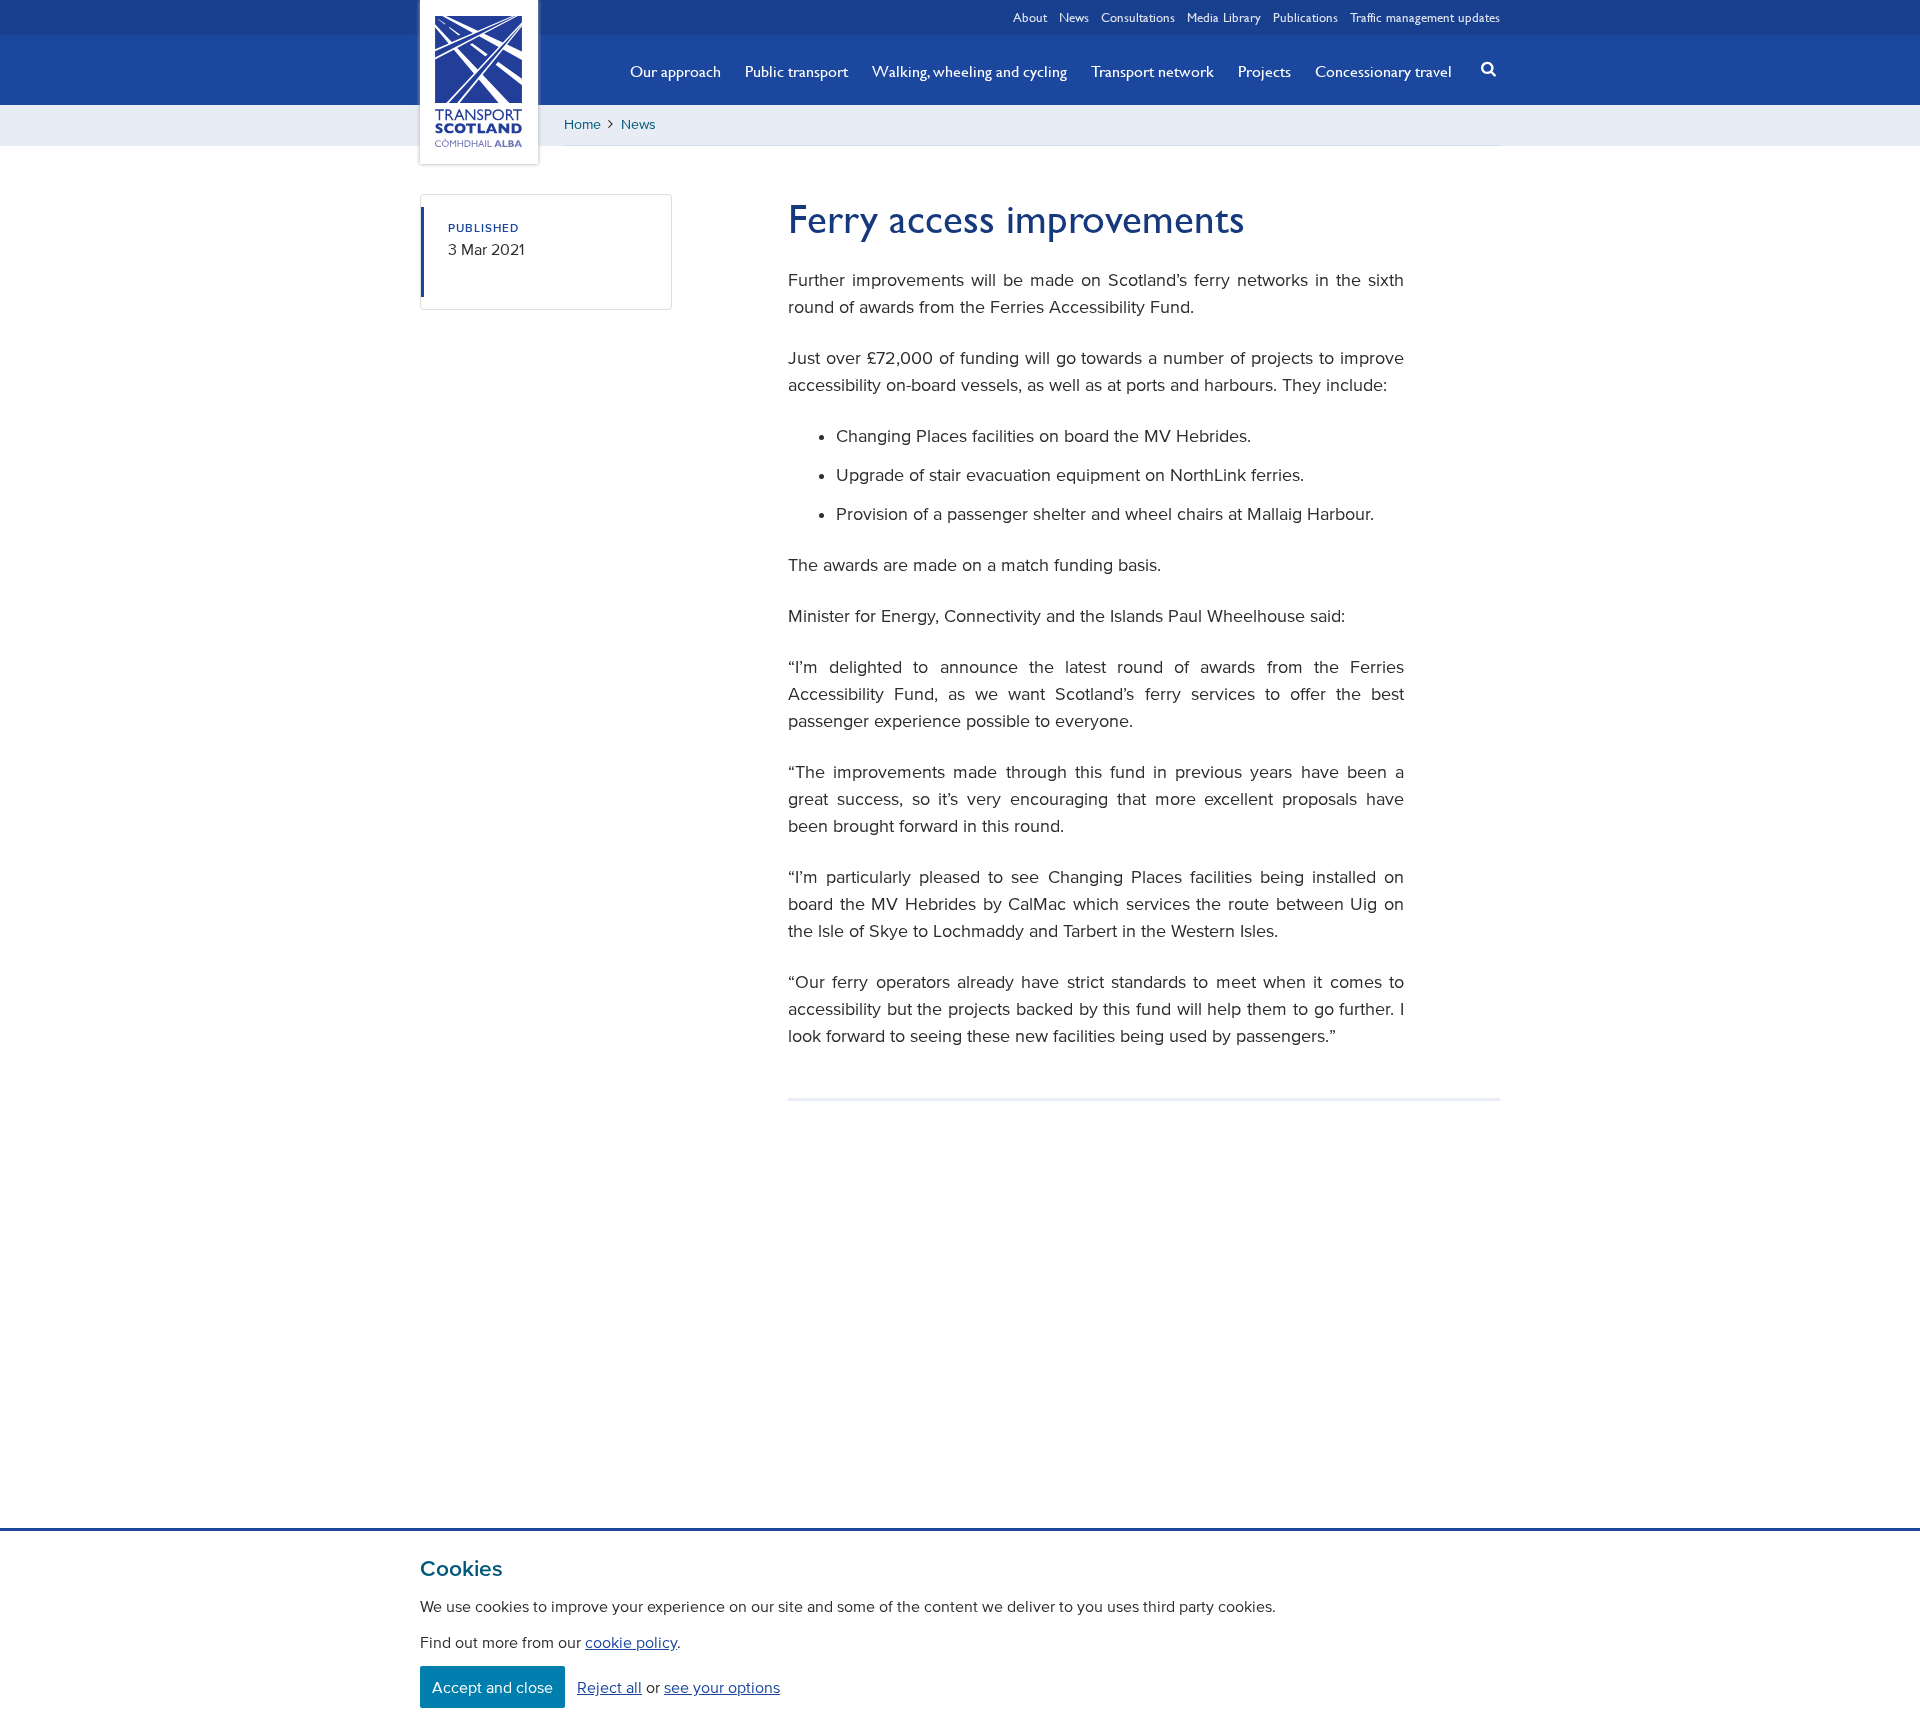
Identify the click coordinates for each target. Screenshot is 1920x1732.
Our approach (675, 71)
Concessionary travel (1383, 71)
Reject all (609, 1687)
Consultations (1138, 17)
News (1074, 17)
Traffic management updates (1425, 17)
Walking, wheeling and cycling (969, 71)
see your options (722, 1687)
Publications (1305, 17)
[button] (1483, 68)
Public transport (796, 71)
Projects (1264, 71)
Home (582, 124)
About (1030, 17)
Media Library (1224, 17)
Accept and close (492, 1687)
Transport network (1152, 71)
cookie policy (631, 1642)
